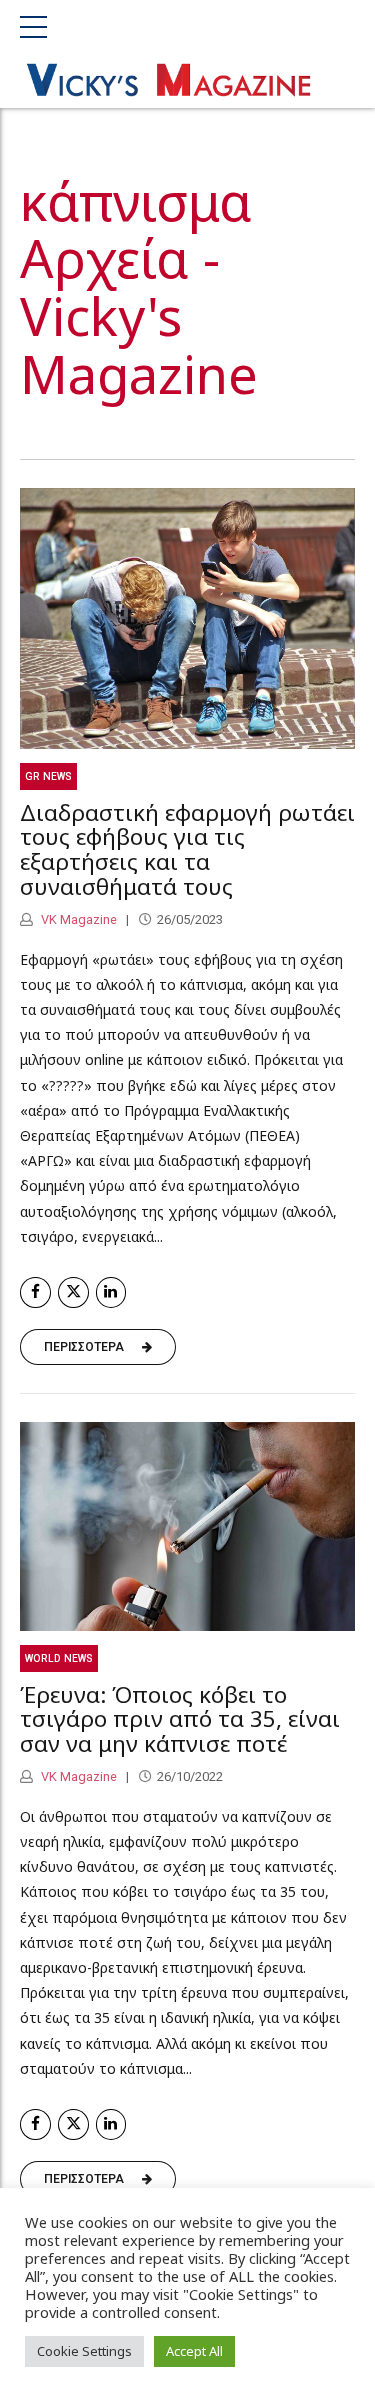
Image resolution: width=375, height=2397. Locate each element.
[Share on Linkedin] (111, 1292)
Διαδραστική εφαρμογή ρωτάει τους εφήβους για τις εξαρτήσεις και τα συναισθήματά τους (187, 849)
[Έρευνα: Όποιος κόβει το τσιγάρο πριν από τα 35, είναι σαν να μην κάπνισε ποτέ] (187, 1526)
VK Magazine (77, 919)
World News (59, 1658)
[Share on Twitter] (73, 1292)
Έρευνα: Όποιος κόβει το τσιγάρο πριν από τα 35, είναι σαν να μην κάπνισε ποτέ (180, 1719)
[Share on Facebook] (35, 1292)
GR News (48, 776)
